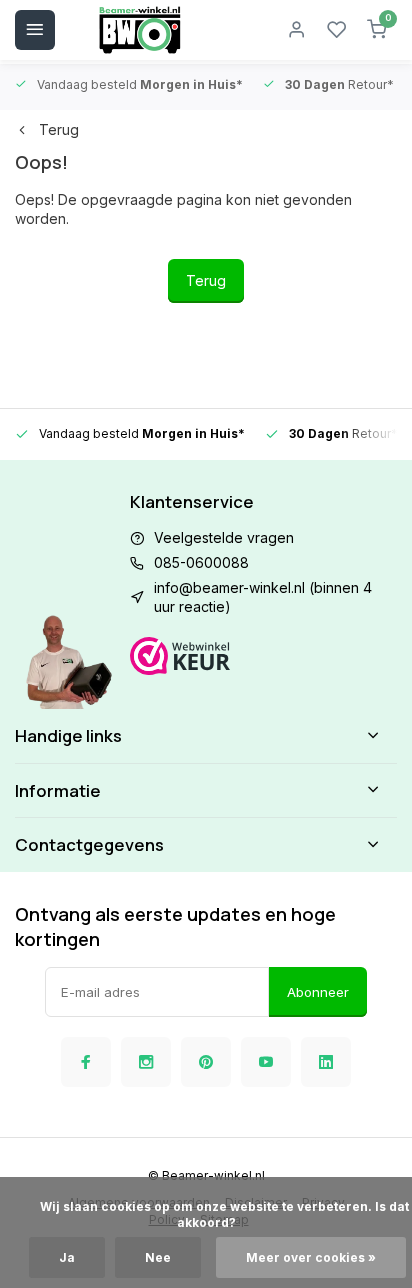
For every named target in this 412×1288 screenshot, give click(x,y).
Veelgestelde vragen (224, 537)
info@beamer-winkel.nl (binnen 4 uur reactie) (263, 597)
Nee (158, 1257)
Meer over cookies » (311, 1257)
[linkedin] (326, 1062)
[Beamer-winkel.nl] (140, 30)
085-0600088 (201, 562)
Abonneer (318, 992)
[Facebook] (86, 1062)
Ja (67, 1257)
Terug (59, 129)
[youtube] (266, 1062)
